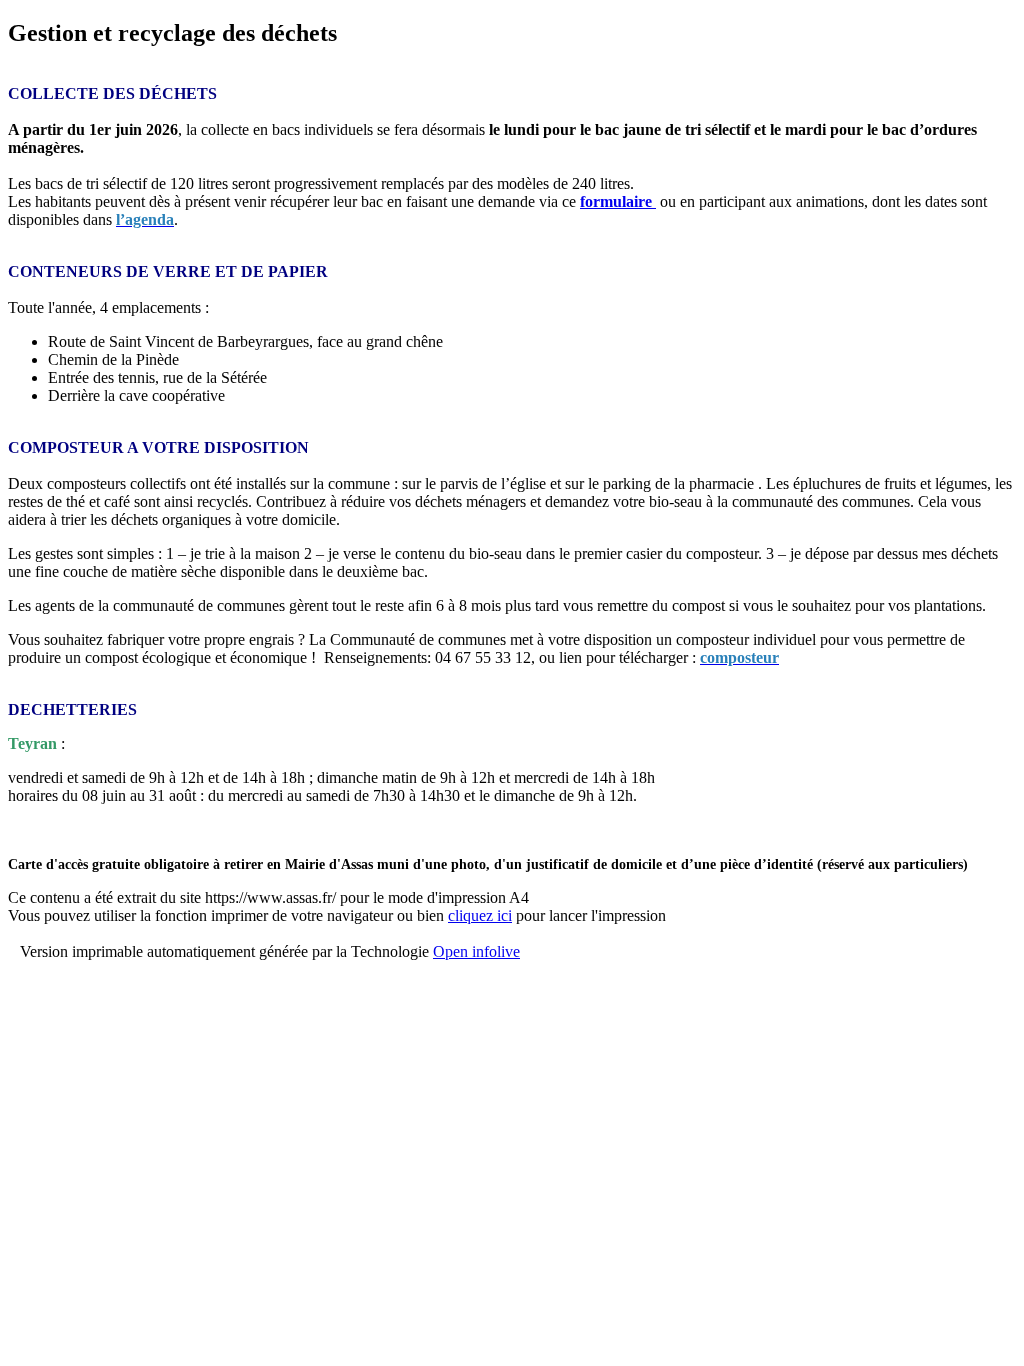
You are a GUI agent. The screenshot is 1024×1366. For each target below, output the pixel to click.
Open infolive (476, 951)
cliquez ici (480, 915)
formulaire (616, 201)
